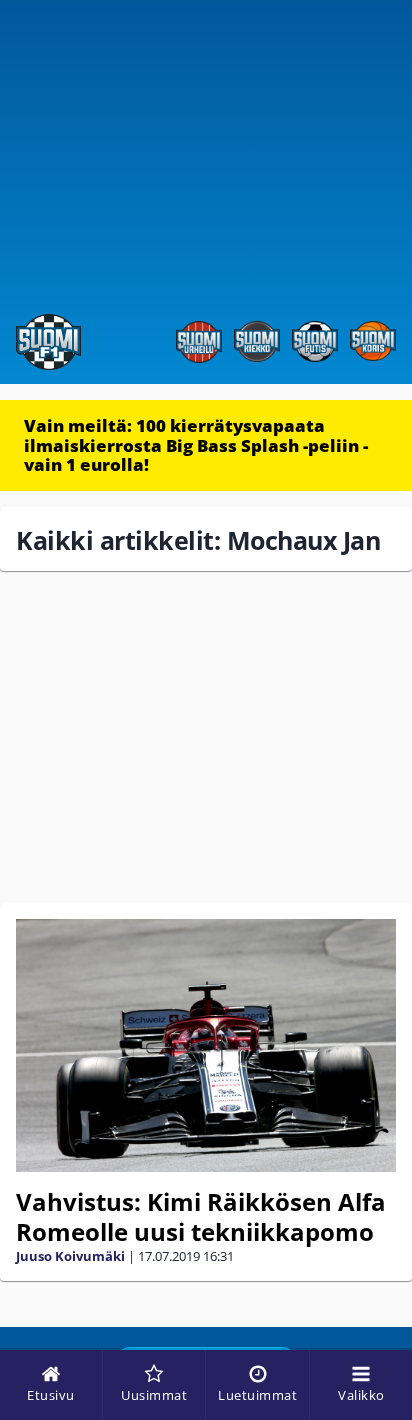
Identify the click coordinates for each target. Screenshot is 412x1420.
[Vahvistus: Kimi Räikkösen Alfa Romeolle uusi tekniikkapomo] (206, 1045)
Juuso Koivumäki (70, 1256)
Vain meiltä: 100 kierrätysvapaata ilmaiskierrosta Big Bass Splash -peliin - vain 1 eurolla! (196, 445)
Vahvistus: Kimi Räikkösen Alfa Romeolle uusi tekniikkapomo (201, 1216)
